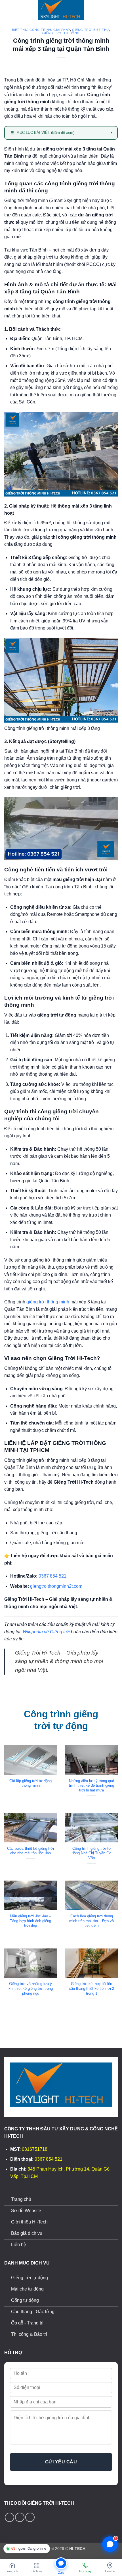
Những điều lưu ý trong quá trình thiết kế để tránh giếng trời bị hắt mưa (91, 1786)
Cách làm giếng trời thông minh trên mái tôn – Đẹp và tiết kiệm (91, 1921)
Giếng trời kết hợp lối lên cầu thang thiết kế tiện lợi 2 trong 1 (91, 1988)
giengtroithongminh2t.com (56, 1586)
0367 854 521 (52, 1576)
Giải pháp (62, 30)
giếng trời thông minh (48, 1302)
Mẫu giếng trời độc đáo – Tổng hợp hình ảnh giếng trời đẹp (30, 1921)
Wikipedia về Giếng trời (46, 1632)
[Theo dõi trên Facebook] (10, 2517)
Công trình (40, 30)
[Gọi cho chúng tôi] (20, 2517)
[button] (8, 10)
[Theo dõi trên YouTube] (30, 2517)
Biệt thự (20, 30)
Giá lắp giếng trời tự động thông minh (30, 1783)
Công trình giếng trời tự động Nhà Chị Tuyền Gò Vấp (91, 1853)
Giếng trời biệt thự (91, 30)
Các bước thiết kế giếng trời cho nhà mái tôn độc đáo (30, 1851)
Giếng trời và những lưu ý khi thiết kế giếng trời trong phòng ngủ (31, 1988)
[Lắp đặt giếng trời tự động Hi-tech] (61, 10)
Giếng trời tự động (61, 33)
